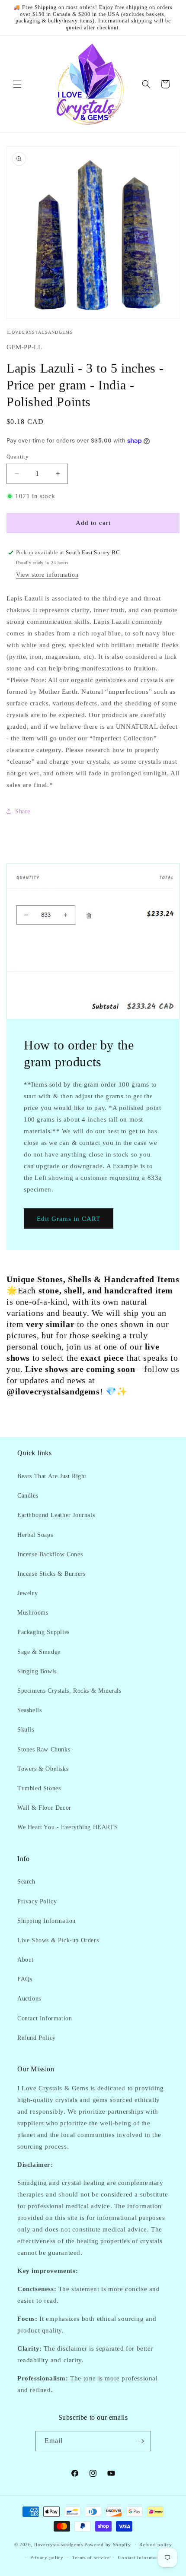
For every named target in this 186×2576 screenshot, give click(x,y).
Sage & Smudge (39, 1652)
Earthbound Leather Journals (56, 1515)
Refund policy (156, 2544)
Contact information (141, 2557)
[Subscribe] (141, 2441)
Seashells (29, 1710)
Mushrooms (33, 1613)
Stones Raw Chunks (44, 1749)
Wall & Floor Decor (44, 1808)
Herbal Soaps (35, 1535)
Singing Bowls (37, 1671)
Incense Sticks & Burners (51, 1574)
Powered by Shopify (108, 2544)
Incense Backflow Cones (50, 1554)
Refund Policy (37, 2038)
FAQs (25, 1979)
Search (26, 1882)
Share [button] (23, 811)
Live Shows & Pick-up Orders (58, 1940)
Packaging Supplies (43, 1632)
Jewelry (27, 1593)
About (26, 1960)
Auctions (29, 1999)
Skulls (26, 1730)
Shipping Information (46, 1921)
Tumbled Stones (39, 1788)
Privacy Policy (37, 1901)
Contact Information (45, 2018)
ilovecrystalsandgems (58, 2544)
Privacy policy (47, 2557)
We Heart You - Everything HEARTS (67, 1827)
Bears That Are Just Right (52, 1476)
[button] (17, 84)
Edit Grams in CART (69, 1218)
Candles (28, 1496)
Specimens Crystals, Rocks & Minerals (69, 1691)
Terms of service (91, 2557)
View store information (47, 575)
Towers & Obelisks (43, 1769)
